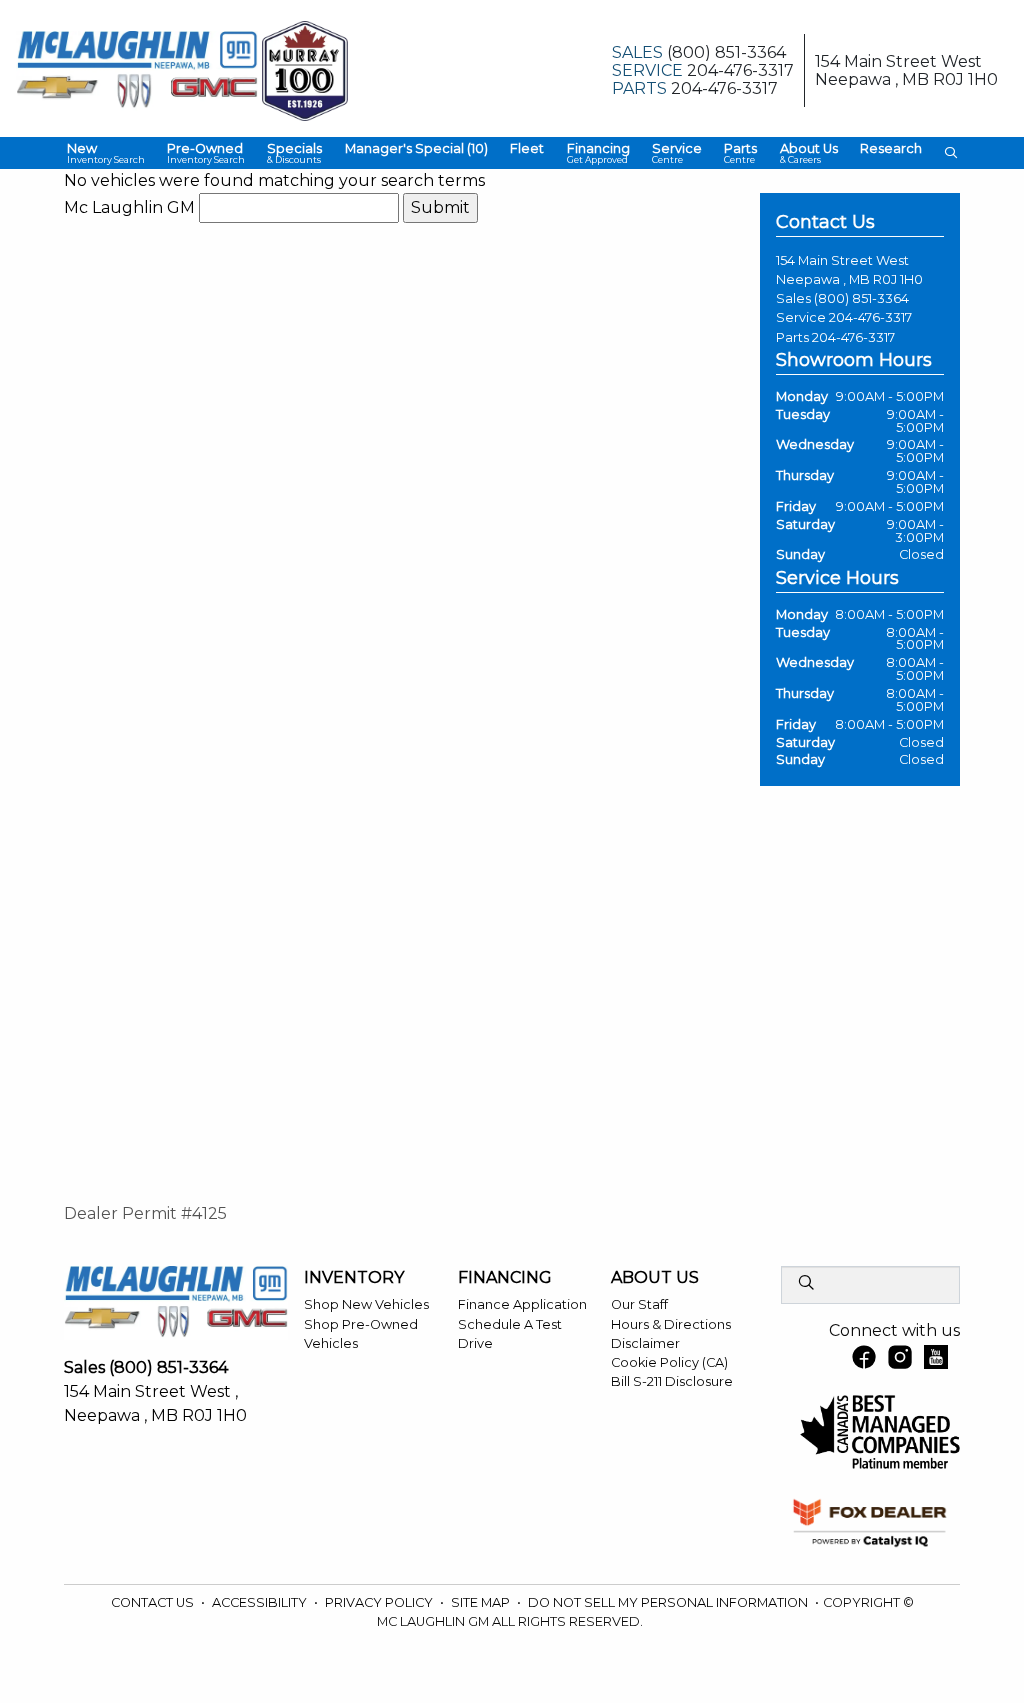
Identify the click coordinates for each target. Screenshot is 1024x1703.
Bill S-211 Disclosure (672, 1381)
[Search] (806, 1284)
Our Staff (639, 1304)
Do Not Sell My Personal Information (669, 1602)
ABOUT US (655, 1278)
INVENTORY (354, 1278)
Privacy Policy (380, 1602)
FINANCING (505, 1278)
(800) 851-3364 (861, 298)
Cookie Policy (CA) (669, 1362)
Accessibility (261, 1602)
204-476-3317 (870, 317)
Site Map (482, 1602)
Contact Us (154, 1602)
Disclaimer (645, 1343)
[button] (105, 153)
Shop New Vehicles (366, 1304)
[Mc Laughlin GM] (137, 69)
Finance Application (522, 1304)
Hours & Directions (671, 1324)
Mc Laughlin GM (129, 207)
